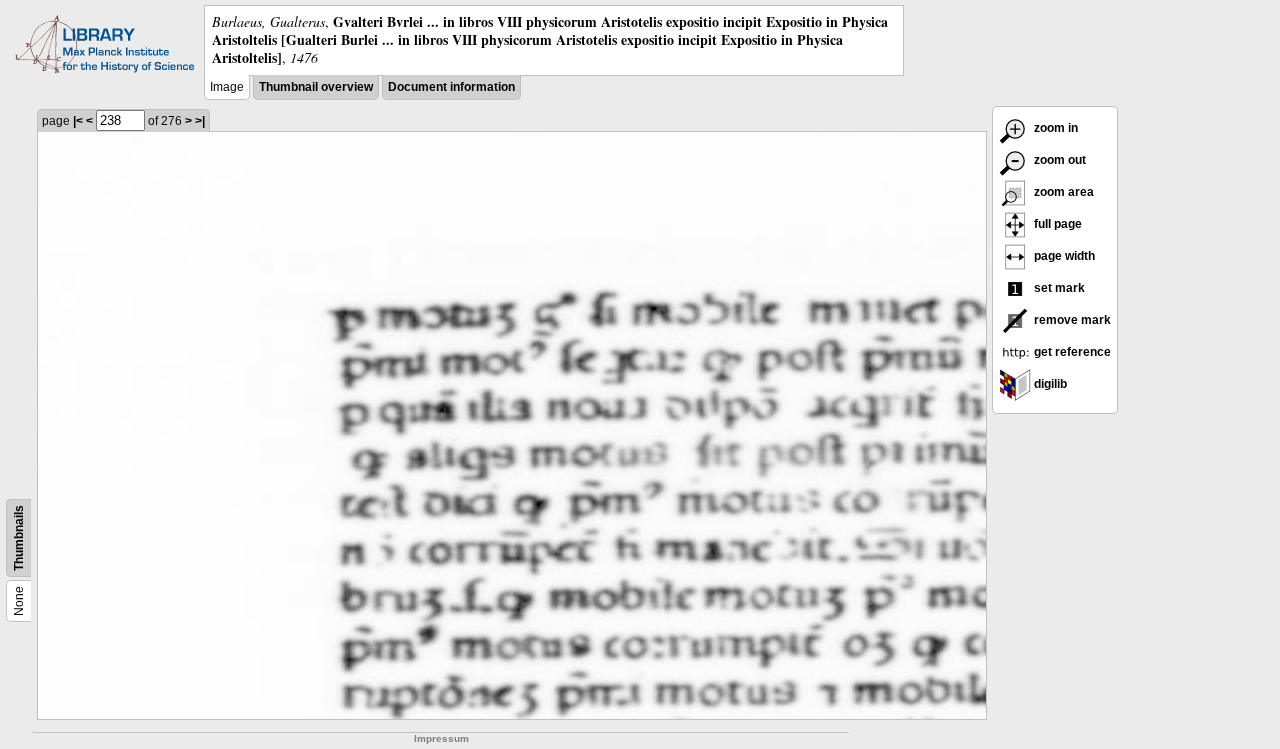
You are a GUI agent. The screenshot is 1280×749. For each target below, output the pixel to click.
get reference (1071, 352)
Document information (451, 87)
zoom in (1054, 128)
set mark (1058, 288)
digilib (1049, 384)
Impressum (441, 738)
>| (200, 121)
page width (1063, 256)
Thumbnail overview (316, 87)
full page (1056, 224)
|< (78, 121)
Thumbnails (19, 538)
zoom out (1058, 160)
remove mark (1071, 320)
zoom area (1062, 192)
